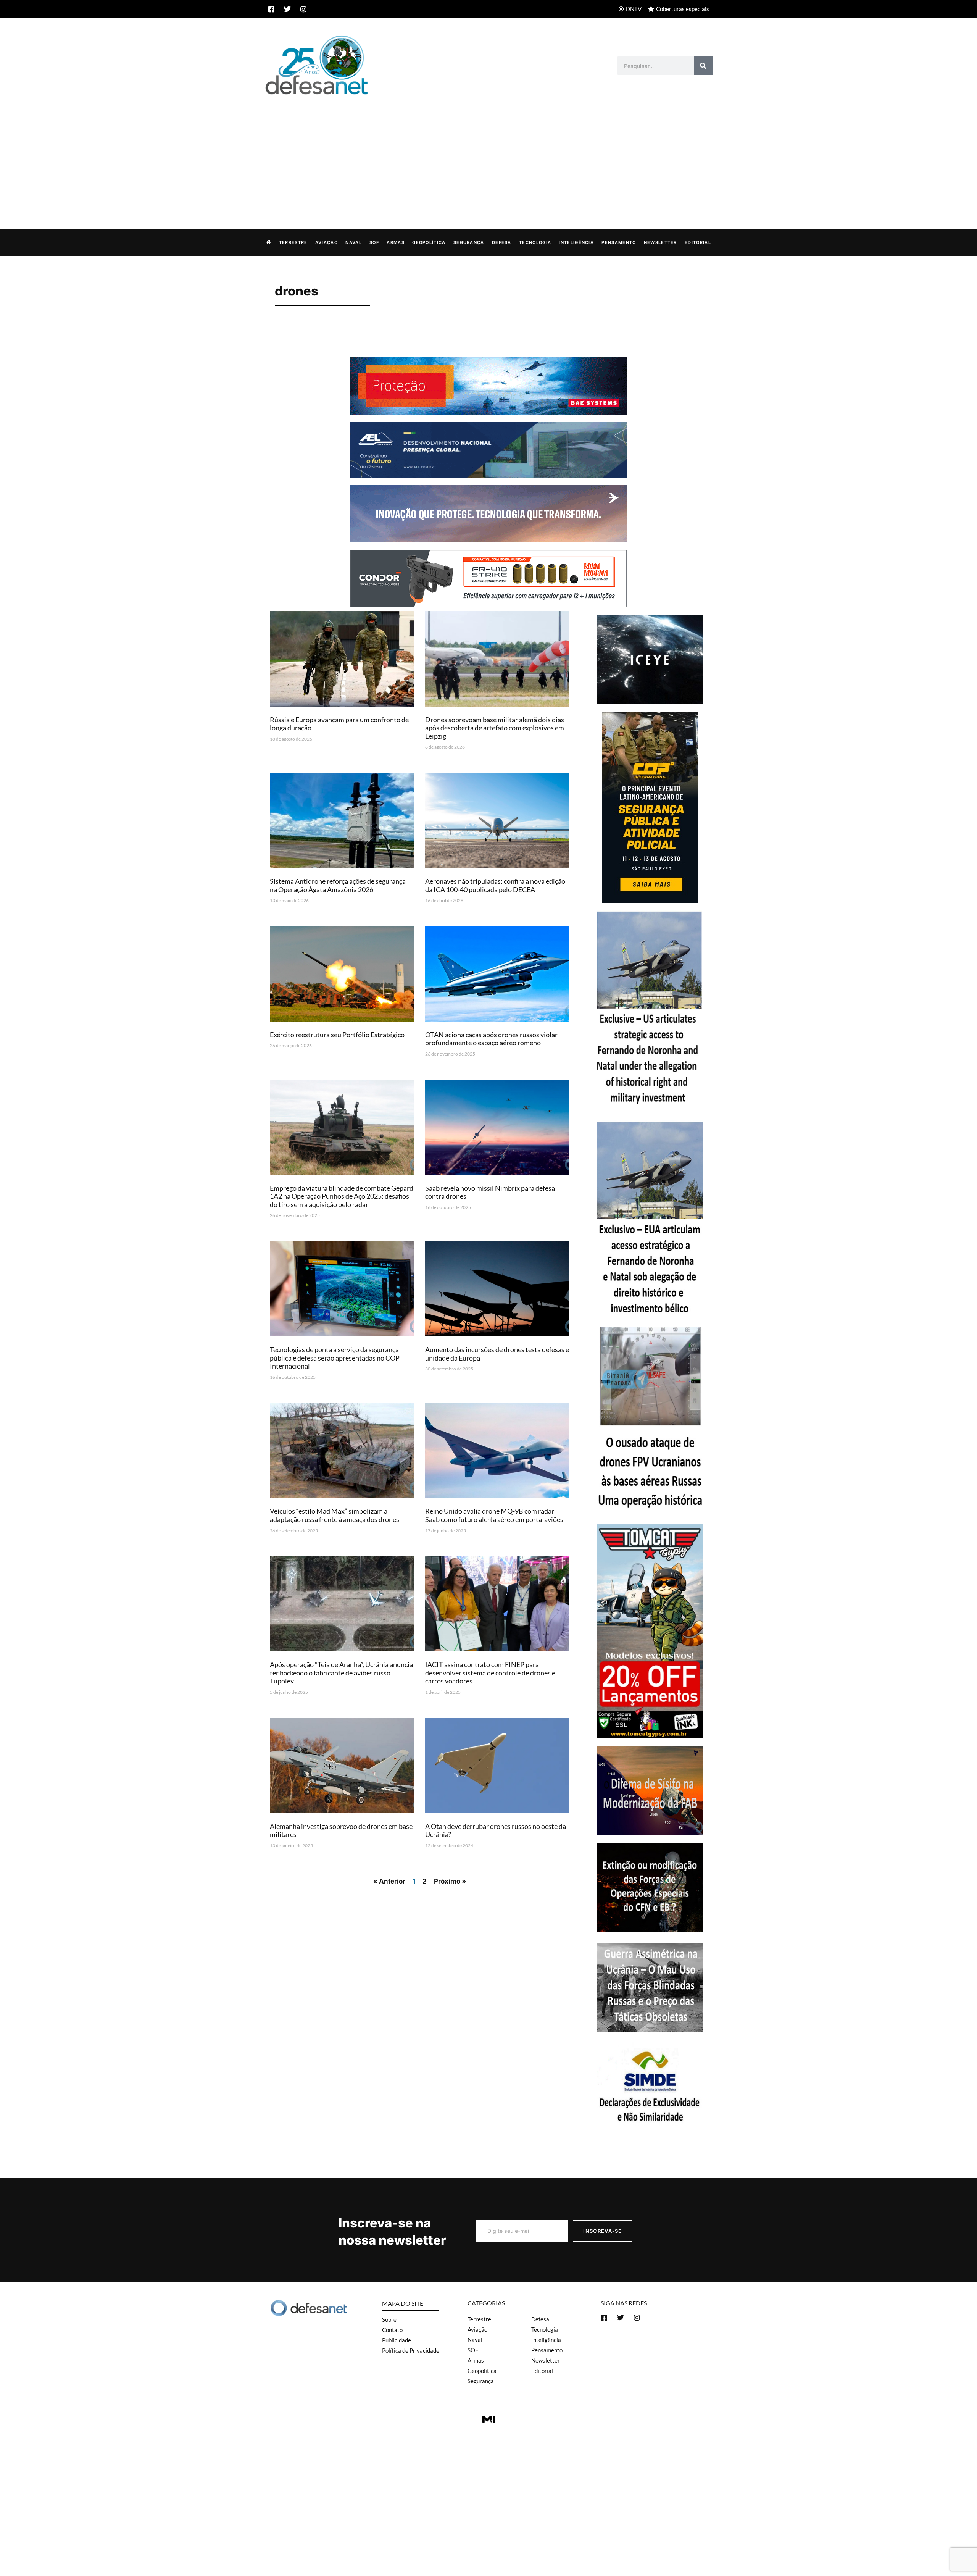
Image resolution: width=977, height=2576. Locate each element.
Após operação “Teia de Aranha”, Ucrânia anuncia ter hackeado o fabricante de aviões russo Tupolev (341, 1673)
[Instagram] (303, 9)
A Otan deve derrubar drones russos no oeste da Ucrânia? (496, 1830)
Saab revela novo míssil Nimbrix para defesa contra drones (490, 1192)
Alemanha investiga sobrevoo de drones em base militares (341, 1830)
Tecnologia (535, 242)
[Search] (703, 66)
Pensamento (619, 242)
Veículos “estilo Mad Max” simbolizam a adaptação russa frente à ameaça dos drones (335, 1515)
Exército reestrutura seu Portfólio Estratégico (337, 1035)
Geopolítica (429, 242)
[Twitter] (287, 9)
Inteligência (576, 242)
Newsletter (660, 242)
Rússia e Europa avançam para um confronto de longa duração (339, 724)
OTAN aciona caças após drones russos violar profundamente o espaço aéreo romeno (491, 1039)
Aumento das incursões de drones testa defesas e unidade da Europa (497, 1354)
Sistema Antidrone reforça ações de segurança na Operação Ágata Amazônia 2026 (338, 885)
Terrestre (293, 242)
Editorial (698, 242)
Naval (354, 242)
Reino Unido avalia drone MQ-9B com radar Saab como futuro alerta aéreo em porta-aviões (494, 1515)
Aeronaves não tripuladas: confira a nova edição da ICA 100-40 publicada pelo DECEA (495, 885)
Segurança (469, 242)
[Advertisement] (488, 154)
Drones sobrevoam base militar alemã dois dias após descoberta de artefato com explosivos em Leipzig (495, 728)
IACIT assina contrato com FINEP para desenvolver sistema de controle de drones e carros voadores (490, 1673)
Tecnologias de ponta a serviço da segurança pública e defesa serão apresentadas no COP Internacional (335, 1358)
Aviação (326, 242)
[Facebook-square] (271, 9)
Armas (396, 242)
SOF (374, 242)
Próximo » (450, 1881)
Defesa (502, 242)
